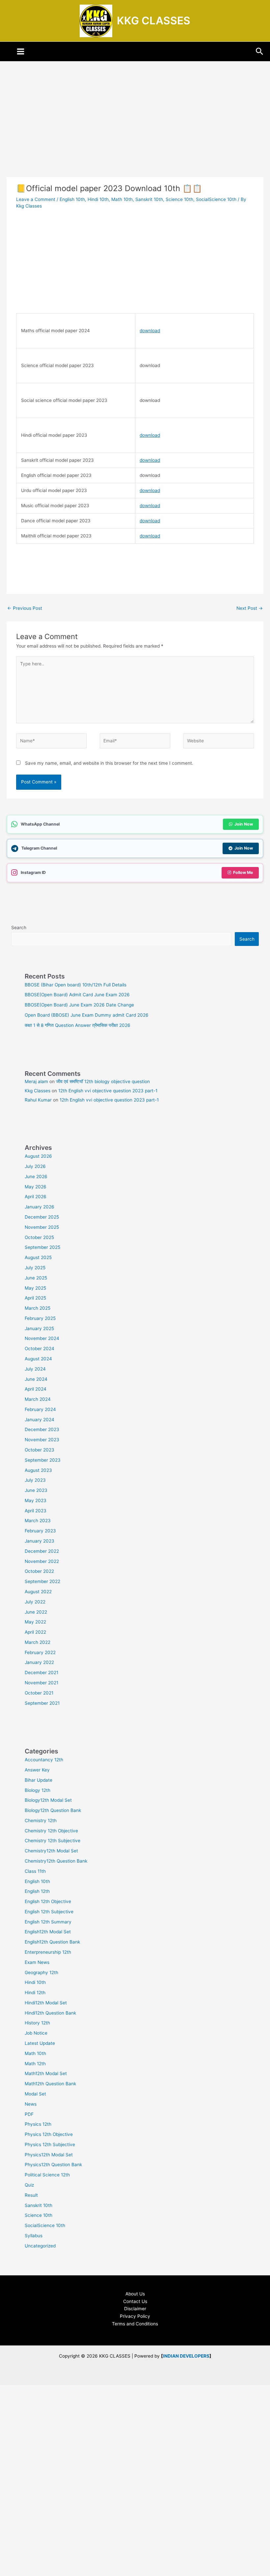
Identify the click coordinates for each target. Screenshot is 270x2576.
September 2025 (42, 1247)
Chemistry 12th (41, 1821)
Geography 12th (41, 1972)
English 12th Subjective (49, 1912)
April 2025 (35, 1298)
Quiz (29, 2185)
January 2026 (40, 1207)
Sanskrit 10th (149, 199)
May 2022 (35, 1622)
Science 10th (179, 199)
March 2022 (38, 1642)
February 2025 (40, 1318)
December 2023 (42, 1429)
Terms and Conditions (135, 2324)
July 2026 (35, 1166)
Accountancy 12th (44, 1760)
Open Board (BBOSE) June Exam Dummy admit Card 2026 (87, 1015)
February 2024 (40, 1409)
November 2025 (42, 1227)
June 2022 (36, 1612)
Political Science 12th (47, 2175)
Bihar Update (39, 1780)
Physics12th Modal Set (49, 2155)
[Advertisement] (135, 128)
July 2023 (35, 1480)
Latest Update (40, 2043)
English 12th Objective (48, 1901)
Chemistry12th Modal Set (51, 1851)
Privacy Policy (135, 2316)
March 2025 (38, 1308)
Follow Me (243, 872)
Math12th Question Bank (50, 2084)
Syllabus (34, 2236)
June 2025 (36, 1278)
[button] (260, 52)
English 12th (37, 1891)
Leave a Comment (36, 199)
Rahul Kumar (38, 1100)
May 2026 (36, 1187)
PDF (29, 2114)
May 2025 (35, 1288)
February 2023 (40, 1531)
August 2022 (38, 1592)
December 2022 (42, 1551)
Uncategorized (40, 2246)
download (150, 331)
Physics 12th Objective (49, 2134)
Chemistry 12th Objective (51, 1831)
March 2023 (38, 1521)
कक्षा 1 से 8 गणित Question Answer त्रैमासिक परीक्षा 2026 (78, 1025)
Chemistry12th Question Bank (56, 1861)
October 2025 (39, 1237)
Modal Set (35, 2094)
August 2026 (38, 1156)
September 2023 (43, 1460)
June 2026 (36, 1177)
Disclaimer (135, 2309)
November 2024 (42, 1338)
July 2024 (35, 1369)
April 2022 (35, 1632)
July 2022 (35, 1602)
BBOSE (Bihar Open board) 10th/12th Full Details (76, 985)
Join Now (244, 824)
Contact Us (135, 2301)
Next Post (250, 608)
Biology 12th (38, 1790)
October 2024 (40, 1349)
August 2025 (38, 1257)
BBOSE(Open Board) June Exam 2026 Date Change (79, 1005)
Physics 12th (38, 2124)
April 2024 (36, 1389)
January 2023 (40, 1541)
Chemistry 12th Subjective (53, 1841)
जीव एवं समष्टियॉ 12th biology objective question (103, 1081)
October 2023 (40, 1450)
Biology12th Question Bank (53, 1810)
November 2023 (42, 1440)
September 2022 (42, 1581)
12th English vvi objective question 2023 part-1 (108, 1091)
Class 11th (35, 1871)
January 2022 (39, 1662)
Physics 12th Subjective (50, 2144)
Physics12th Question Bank (53, 2165)
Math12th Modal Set (46, 2073)
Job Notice (36, 2033)
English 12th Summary (48, 1922)
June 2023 (36, 1490)
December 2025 (42, 1217)
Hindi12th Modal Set (46, 2003)
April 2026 (36, 1197)
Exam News (37, 1962)
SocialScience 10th (216, 199)
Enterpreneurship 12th (48, 1952)
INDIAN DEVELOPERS (186, 2356)
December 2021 (41, 1672)
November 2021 (41, 1683)
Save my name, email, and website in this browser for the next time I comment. (109, 763)
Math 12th (35, 2064)
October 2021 (39, 1693)
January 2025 (39, 1328)
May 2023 (36, 1500)
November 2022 (42, 1561)
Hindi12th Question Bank (50, 2013)
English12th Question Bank (52, 1942)
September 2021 (42, 1703)
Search (19, 928)
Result (31, 2195)
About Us (135, 2294)
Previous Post (25, 608)
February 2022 (40, 1652)
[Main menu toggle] (21, 52)
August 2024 (38, 1359)
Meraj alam (36, 1081)
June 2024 (36, 1379)
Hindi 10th (98, 199)
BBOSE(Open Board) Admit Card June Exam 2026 (77, 995)
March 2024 (38, 1399)
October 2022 (39, 1571)
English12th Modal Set (48, 1932)
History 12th (37, 2023)
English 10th (72, 199)
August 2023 (38, 1470)
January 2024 (40, 1420)
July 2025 (35, 1268)
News (31, 2104)
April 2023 (36, 1511)
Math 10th (122, 199)
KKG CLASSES (154, 21)
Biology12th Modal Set (48, 1800)
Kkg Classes (38, 1091)
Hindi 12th (35, 1993)
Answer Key (37, 1770)
